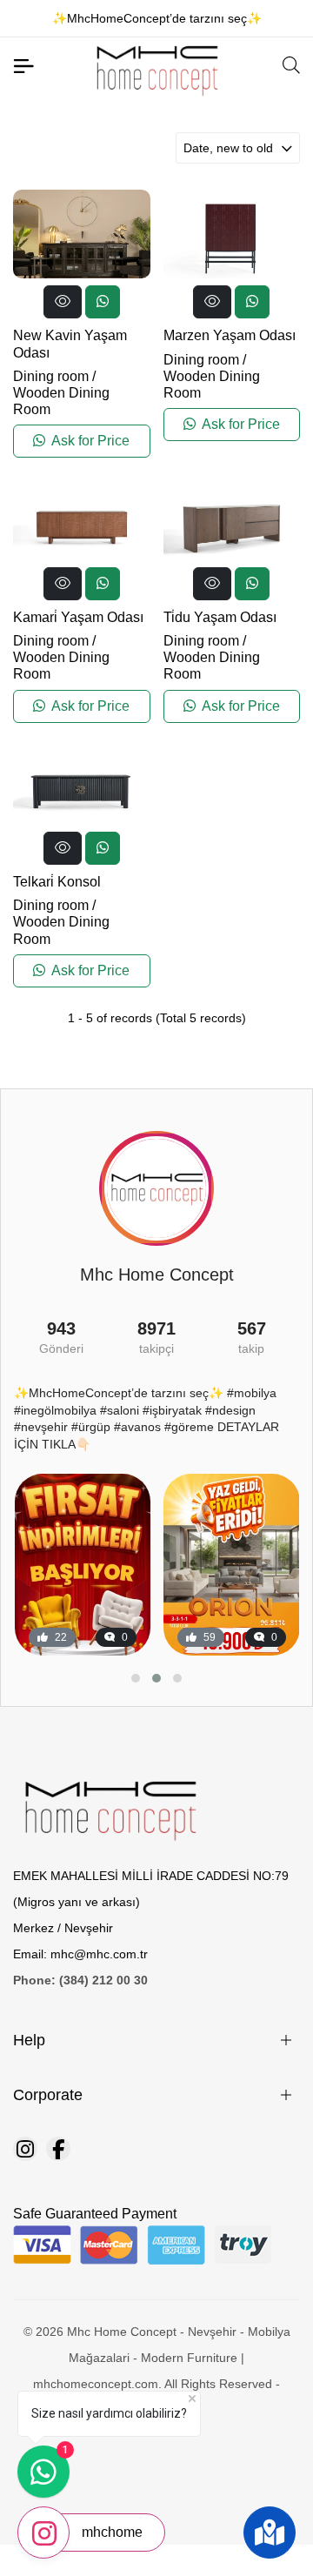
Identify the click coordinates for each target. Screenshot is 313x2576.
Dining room (51, 376)
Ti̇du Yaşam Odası (220, 617)
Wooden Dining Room (61, 401)
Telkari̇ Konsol (57, 882)
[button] (136, 1678)
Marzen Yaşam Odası (230, 335)
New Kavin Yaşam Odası (70, 344)
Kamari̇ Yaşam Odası (78, 617)
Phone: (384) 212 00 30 (80, 1980)
